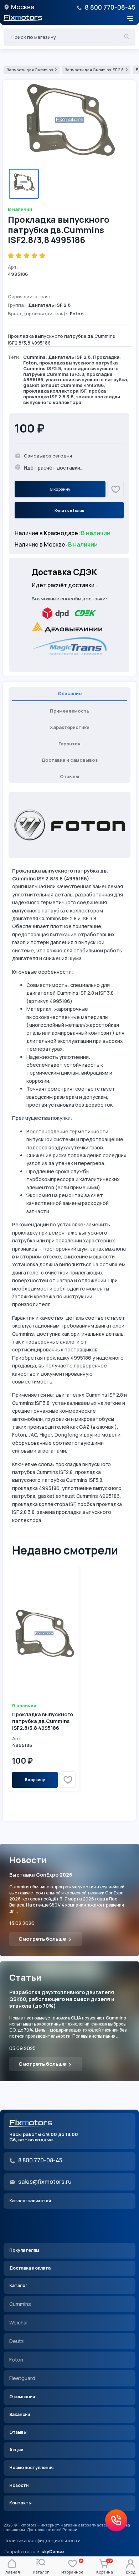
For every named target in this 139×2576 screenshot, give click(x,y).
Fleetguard (22, 2378)
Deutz (17, 2341)
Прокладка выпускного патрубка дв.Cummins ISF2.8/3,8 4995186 (43, 1721)
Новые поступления (31, 2468)
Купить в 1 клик (69, 510)
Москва (23, 7)
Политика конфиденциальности (42, 2541)
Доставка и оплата (30, 2268)
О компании (22, 2397)
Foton (30, 363)
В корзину (60, 489)
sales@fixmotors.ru (45, 2182)
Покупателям (24, 2250)
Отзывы (18, 2432)
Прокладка (106, 357)
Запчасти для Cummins (30, 70)
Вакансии (20, 2414)
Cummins (34, 357)
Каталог (18, 2285)
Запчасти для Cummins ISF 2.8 (94, 70)
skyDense (53, 2551)
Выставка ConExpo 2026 (41, 1875)
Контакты (20, 2503)
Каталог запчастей (30, 2201)
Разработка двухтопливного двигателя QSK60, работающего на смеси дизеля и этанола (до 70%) (62, 1999)
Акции (16, 2450)
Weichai (18, 2322)
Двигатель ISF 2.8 (69, 357)
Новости (19, 2485)
